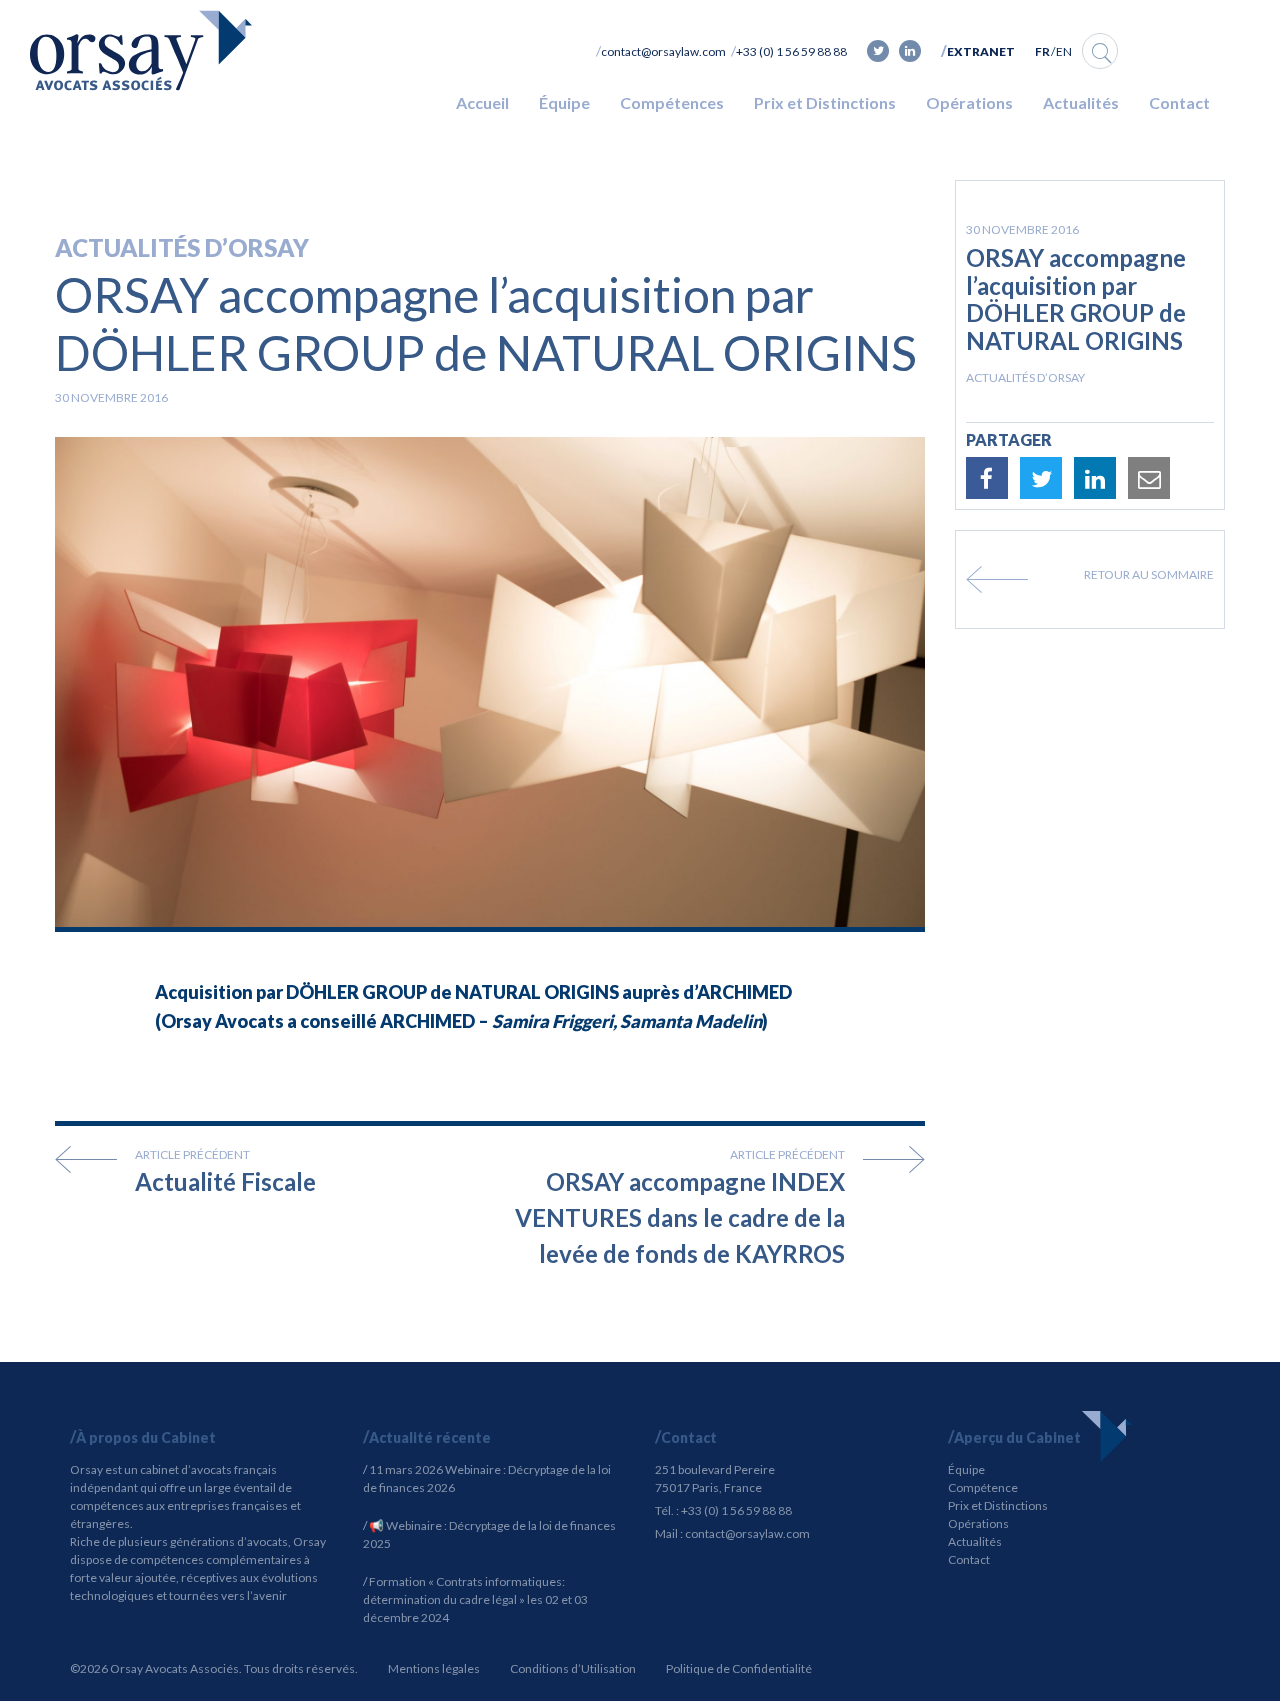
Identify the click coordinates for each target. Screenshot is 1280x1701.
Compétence (983, 1487)
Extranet (981, 51)
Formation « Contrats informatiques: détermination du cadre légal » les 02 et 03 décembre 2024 (475, 1599)
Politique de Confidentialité (739, 1668)
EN (1064, 51)
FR (1042, 51)
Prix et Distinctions (825, 102)
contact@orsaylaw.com (663, 51)
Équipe (564, 102)
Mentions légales (434, 1668)
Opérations (969, 102)
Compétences (672, 102)
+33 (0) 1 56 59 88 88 (791, 51)
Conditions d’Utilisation (573, 1668)
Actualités (1081, 102)
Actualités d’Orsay (182, 247)
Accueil (482, 102)
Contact (1179, 102)
